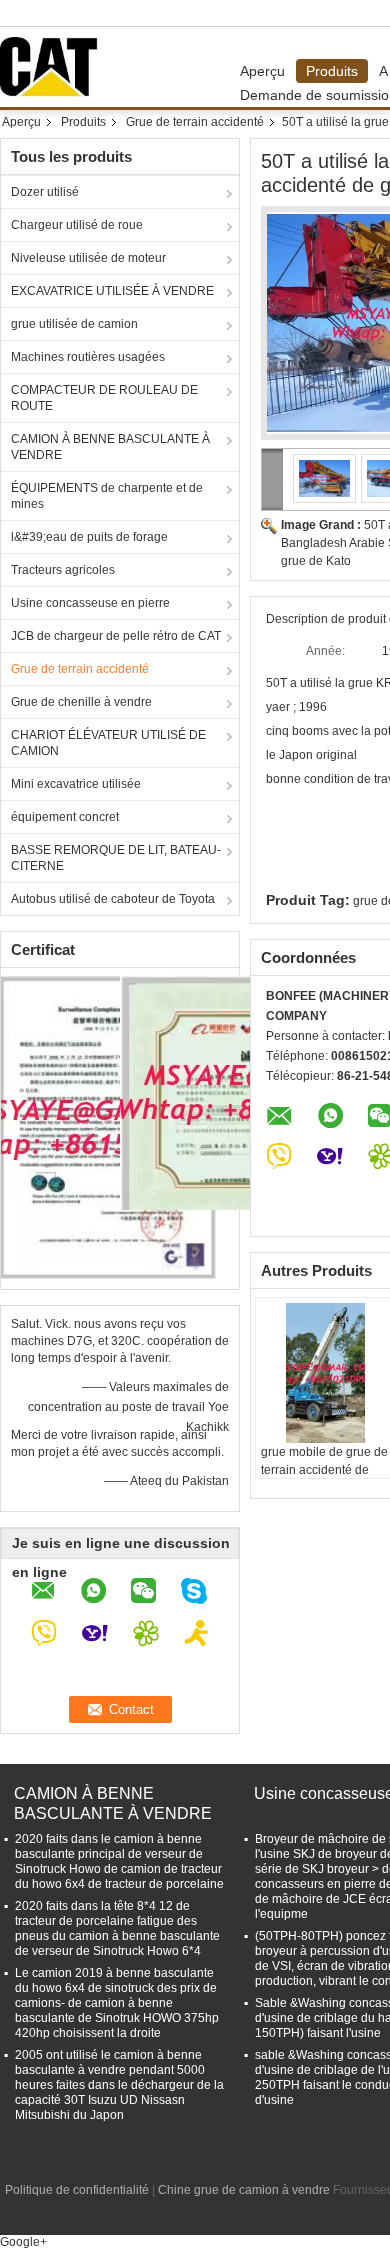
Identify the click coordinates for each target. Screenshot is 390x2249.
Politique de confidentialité (77, 2190)
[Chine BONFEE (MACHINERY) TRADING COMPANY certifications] (108, 1126)
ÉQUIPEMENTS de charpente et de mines (107, 496)
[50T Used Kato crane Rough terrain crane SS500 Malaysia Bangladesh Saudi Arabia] (325, 478)
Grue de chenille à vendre (81, 702)
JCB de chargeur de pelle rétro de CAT (116, 636)
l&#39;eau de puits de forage (89, 537)
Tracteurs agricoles (63, 570)
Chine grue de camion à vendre (244, 2190)
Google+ (23, 2242)
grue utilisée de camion (74, 324)
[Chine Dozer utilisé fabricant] (54, 67)
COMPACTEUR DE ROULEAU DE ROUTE (104, 398)
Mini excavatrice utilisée (76, 784)
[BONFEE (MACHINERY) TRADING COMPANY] (272, 479)
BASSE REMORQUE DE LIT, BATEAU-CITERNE (116, 858)
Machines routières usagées (88, 357)
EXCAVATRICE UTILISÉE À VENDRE (112, 291)
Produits (332, 71)
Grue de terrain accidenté (195, 122)
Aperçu (262, 71)
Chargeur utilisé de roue (77, 225)
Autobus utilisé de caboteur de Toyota (113, 899)
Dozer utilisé (45, 192)
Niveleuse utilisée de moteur (88, 258)
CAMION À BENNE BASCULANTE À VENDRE (110, 447)
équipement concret (65, 817)
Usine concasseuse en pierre (90, 603)
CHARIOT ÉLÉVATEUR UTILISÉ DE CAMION (108, 743)
